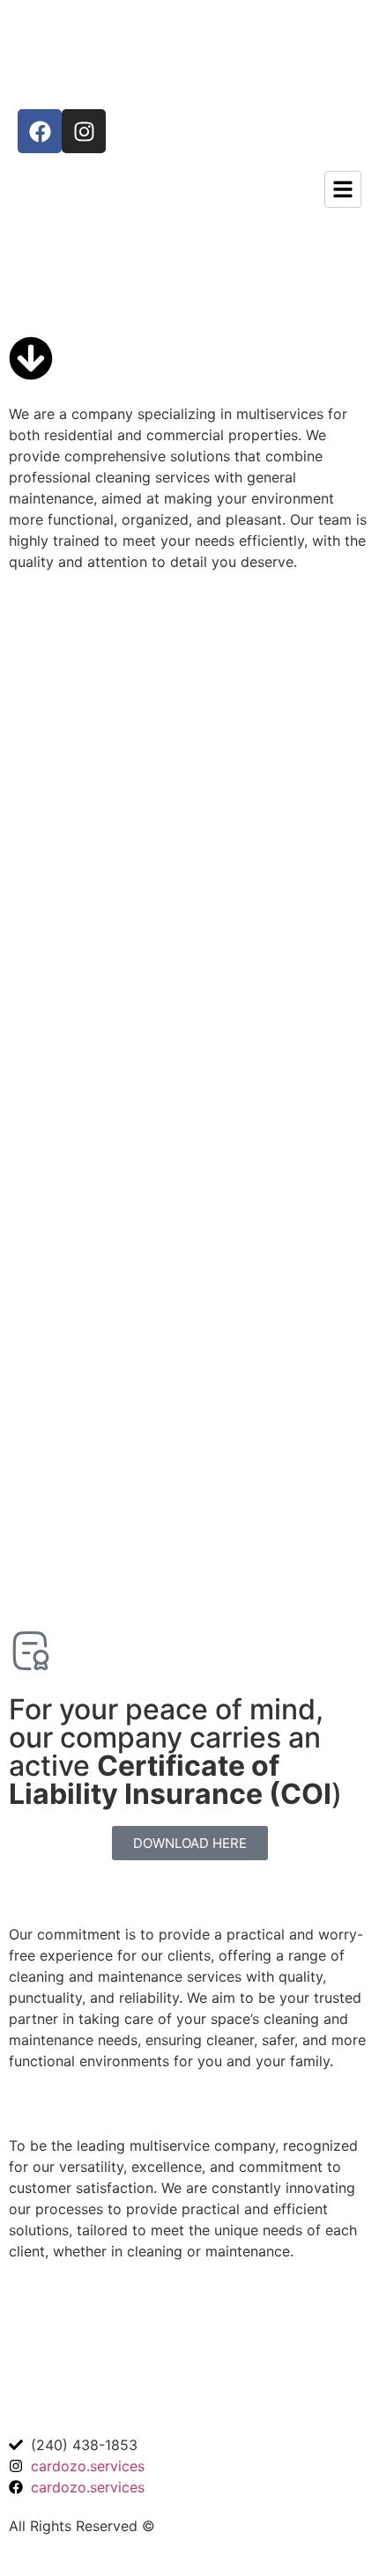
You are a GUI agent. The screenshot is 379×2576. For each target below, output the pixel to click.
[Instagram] (84, 131)
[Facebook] (40, 131)
